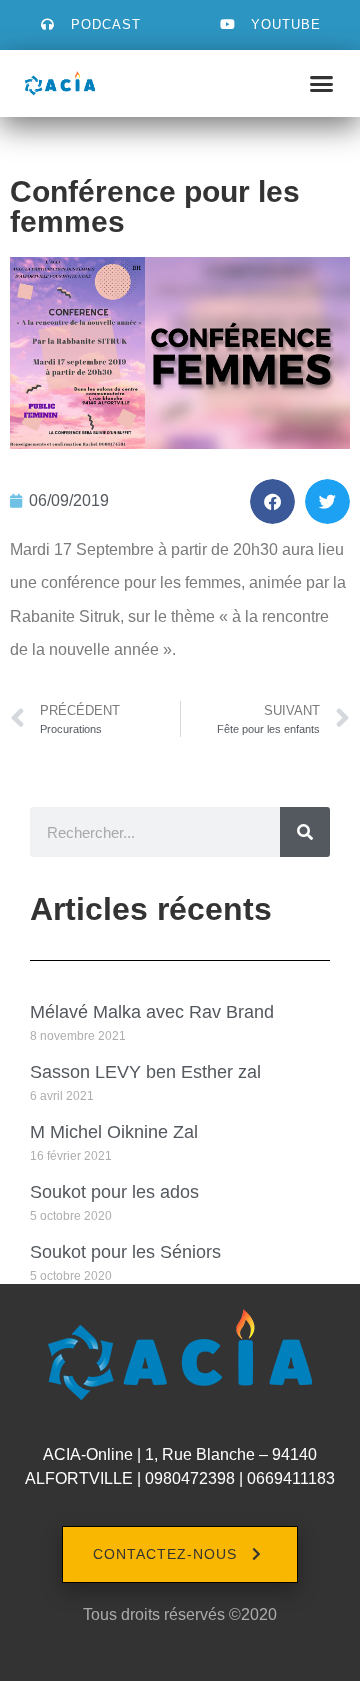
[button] (322, 84)
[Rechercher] (305, 832)
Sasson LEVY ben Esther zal (145, 1072)
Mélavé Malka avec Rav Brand (152, 1012)
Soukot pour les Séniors (125, 1252)
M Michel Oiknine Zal (114, 1132)
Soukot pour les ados (114, 1192)
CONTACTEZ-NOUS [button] (165, 1554)
